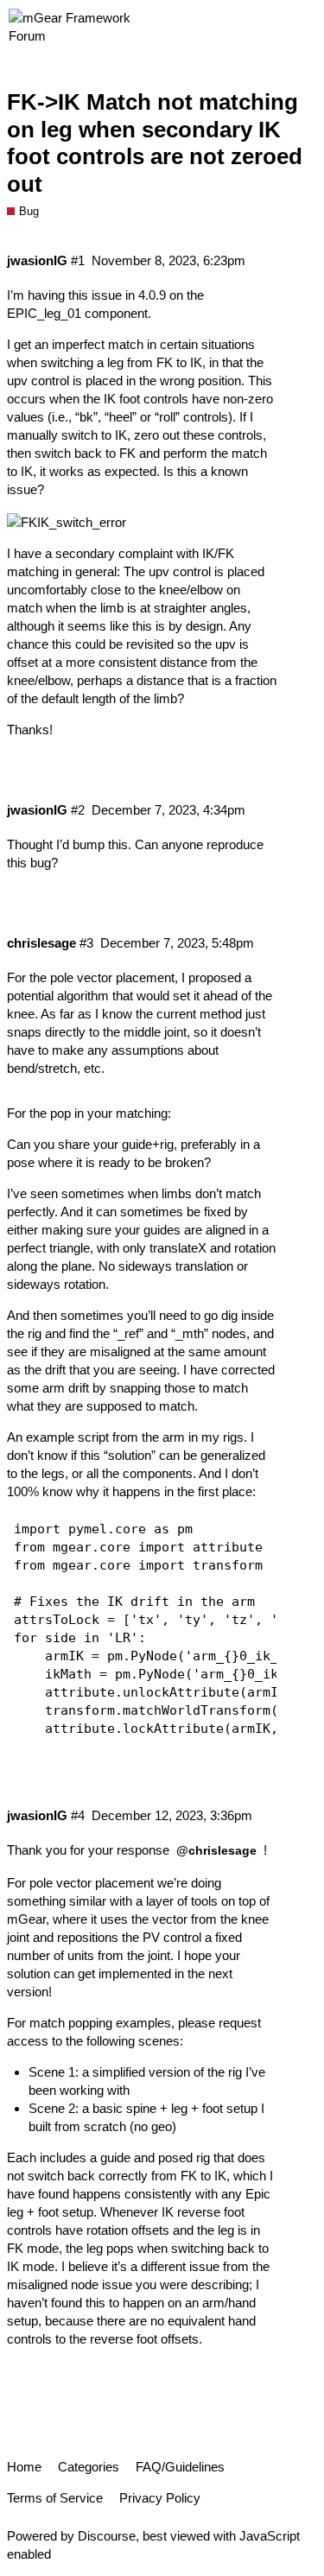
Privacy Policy (160, 2498)
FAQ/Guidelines (180, 2467)
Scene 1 (52, 2072)
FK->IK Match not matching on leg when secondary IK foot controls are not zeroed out (155, 143)
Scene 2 (52, 2108)
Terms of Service (55, 2498)
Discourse (107, 2536)
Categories (89, 2467)
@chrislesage (216, 1850)
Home (24, 2467)
